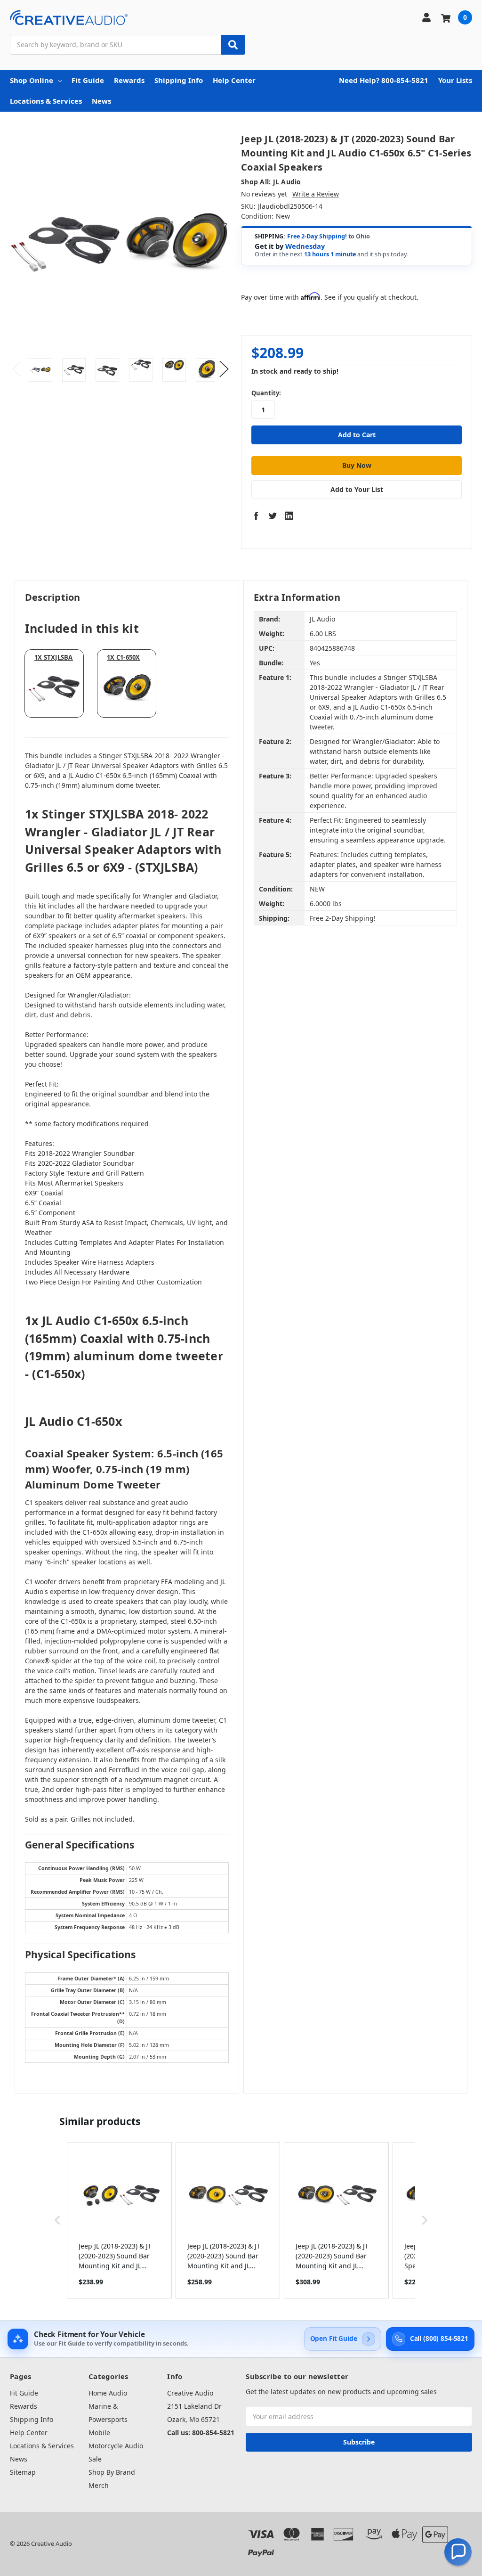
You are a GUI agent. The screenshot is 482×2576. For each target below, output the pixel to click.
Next (224, 369)
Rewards (129, 80)
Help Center (234, 80)
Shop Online (32, 80)
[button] (57, 2220)
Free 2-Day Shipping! (317, 236)
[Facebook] (256, 515)
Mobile (99, 2433)
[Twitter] (273, 515)
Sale (95, 2459)
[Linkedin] (289, 515)
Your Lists (455, 80)
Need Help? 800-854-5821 (384, 80)
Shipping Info (179, 80)
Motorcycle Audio (116, 2446)
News (101, 101)
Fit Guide (88, 80)
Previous (17, 369)
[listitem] (119, 2220)
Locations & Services (46, 101)
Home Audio (108, 2393)
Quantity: (266, 393)
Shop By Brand (112, 2472)
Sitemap (23, 2472)
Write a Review (316, 194)
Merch (99, 2485)
